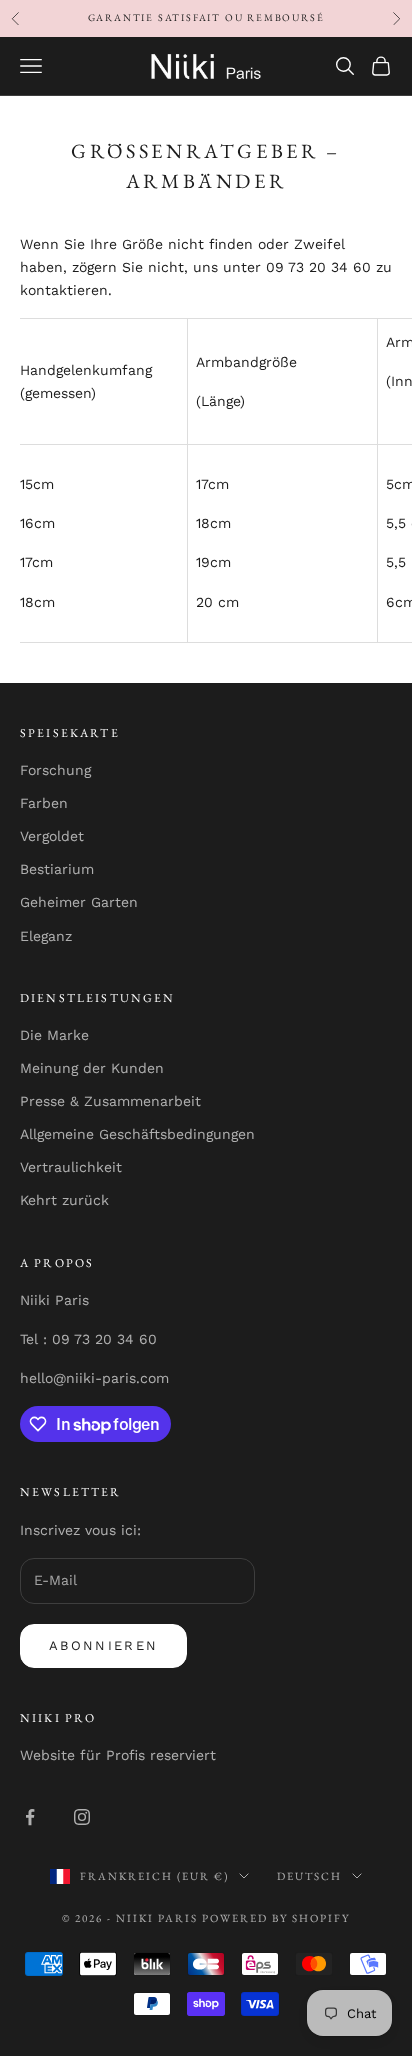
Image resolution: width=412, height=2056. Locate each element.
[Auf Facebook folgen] (30, 1817)
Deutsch (309, 1876)
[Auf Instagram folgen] (82, 1817)
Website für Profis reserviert (118, 1755)
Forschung (55, 770)
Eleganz (46, 936)
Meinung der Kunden (92, 1068)
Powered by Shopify (276, 1918)
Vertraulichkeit (71, 1167)
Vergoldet (52, 836)
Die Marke (54, 1035)
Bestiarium (57, 869)
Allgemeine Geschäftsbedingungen (137, 1134)
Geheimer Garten (79, 902)
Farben (44, 803)
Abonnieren (103, 1645)
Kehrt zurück (64, 1200)
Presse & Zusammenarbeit (110, 1101)
